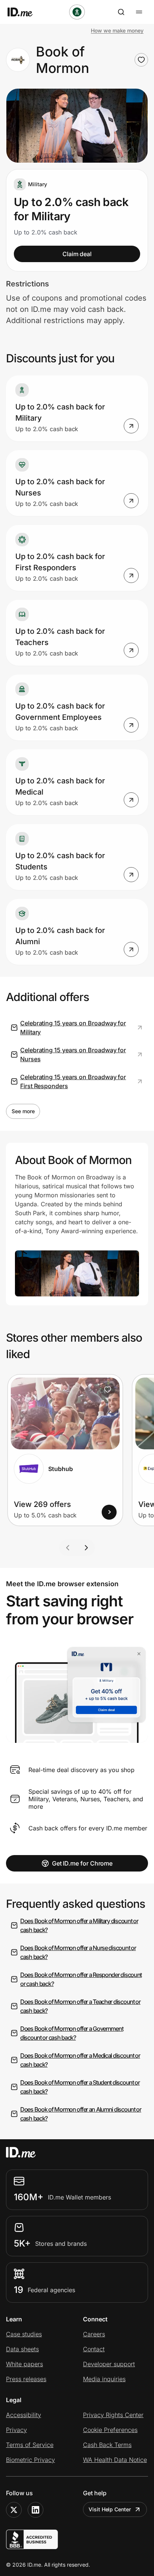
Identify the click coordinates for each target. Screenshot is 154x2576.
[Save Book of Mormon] (141, 60)
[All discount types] (77, 12)
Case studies (24, 2334)
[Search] (121, 12)
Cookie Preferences (110, 2430)
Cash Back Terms (107, 2445)
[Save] (108, 1390)
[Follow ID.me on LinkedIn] (36, 2510)
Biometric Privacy (30, 2460)
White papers (24, 2364)
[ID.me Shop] (25, 12)
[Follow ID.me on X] (14, 2510)
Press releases (26, 2379)
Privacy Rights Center (113, 2415)
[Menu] (139, 12)
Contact (94, 2349)
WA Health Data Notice (115, 2460)
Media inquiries (104, 2379)
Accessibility (24, 2415)
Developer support (109, 2364)
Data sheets (22, 2349)
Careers (94, 2334)
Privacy (16, 2430)
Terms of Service (30, 2445)
